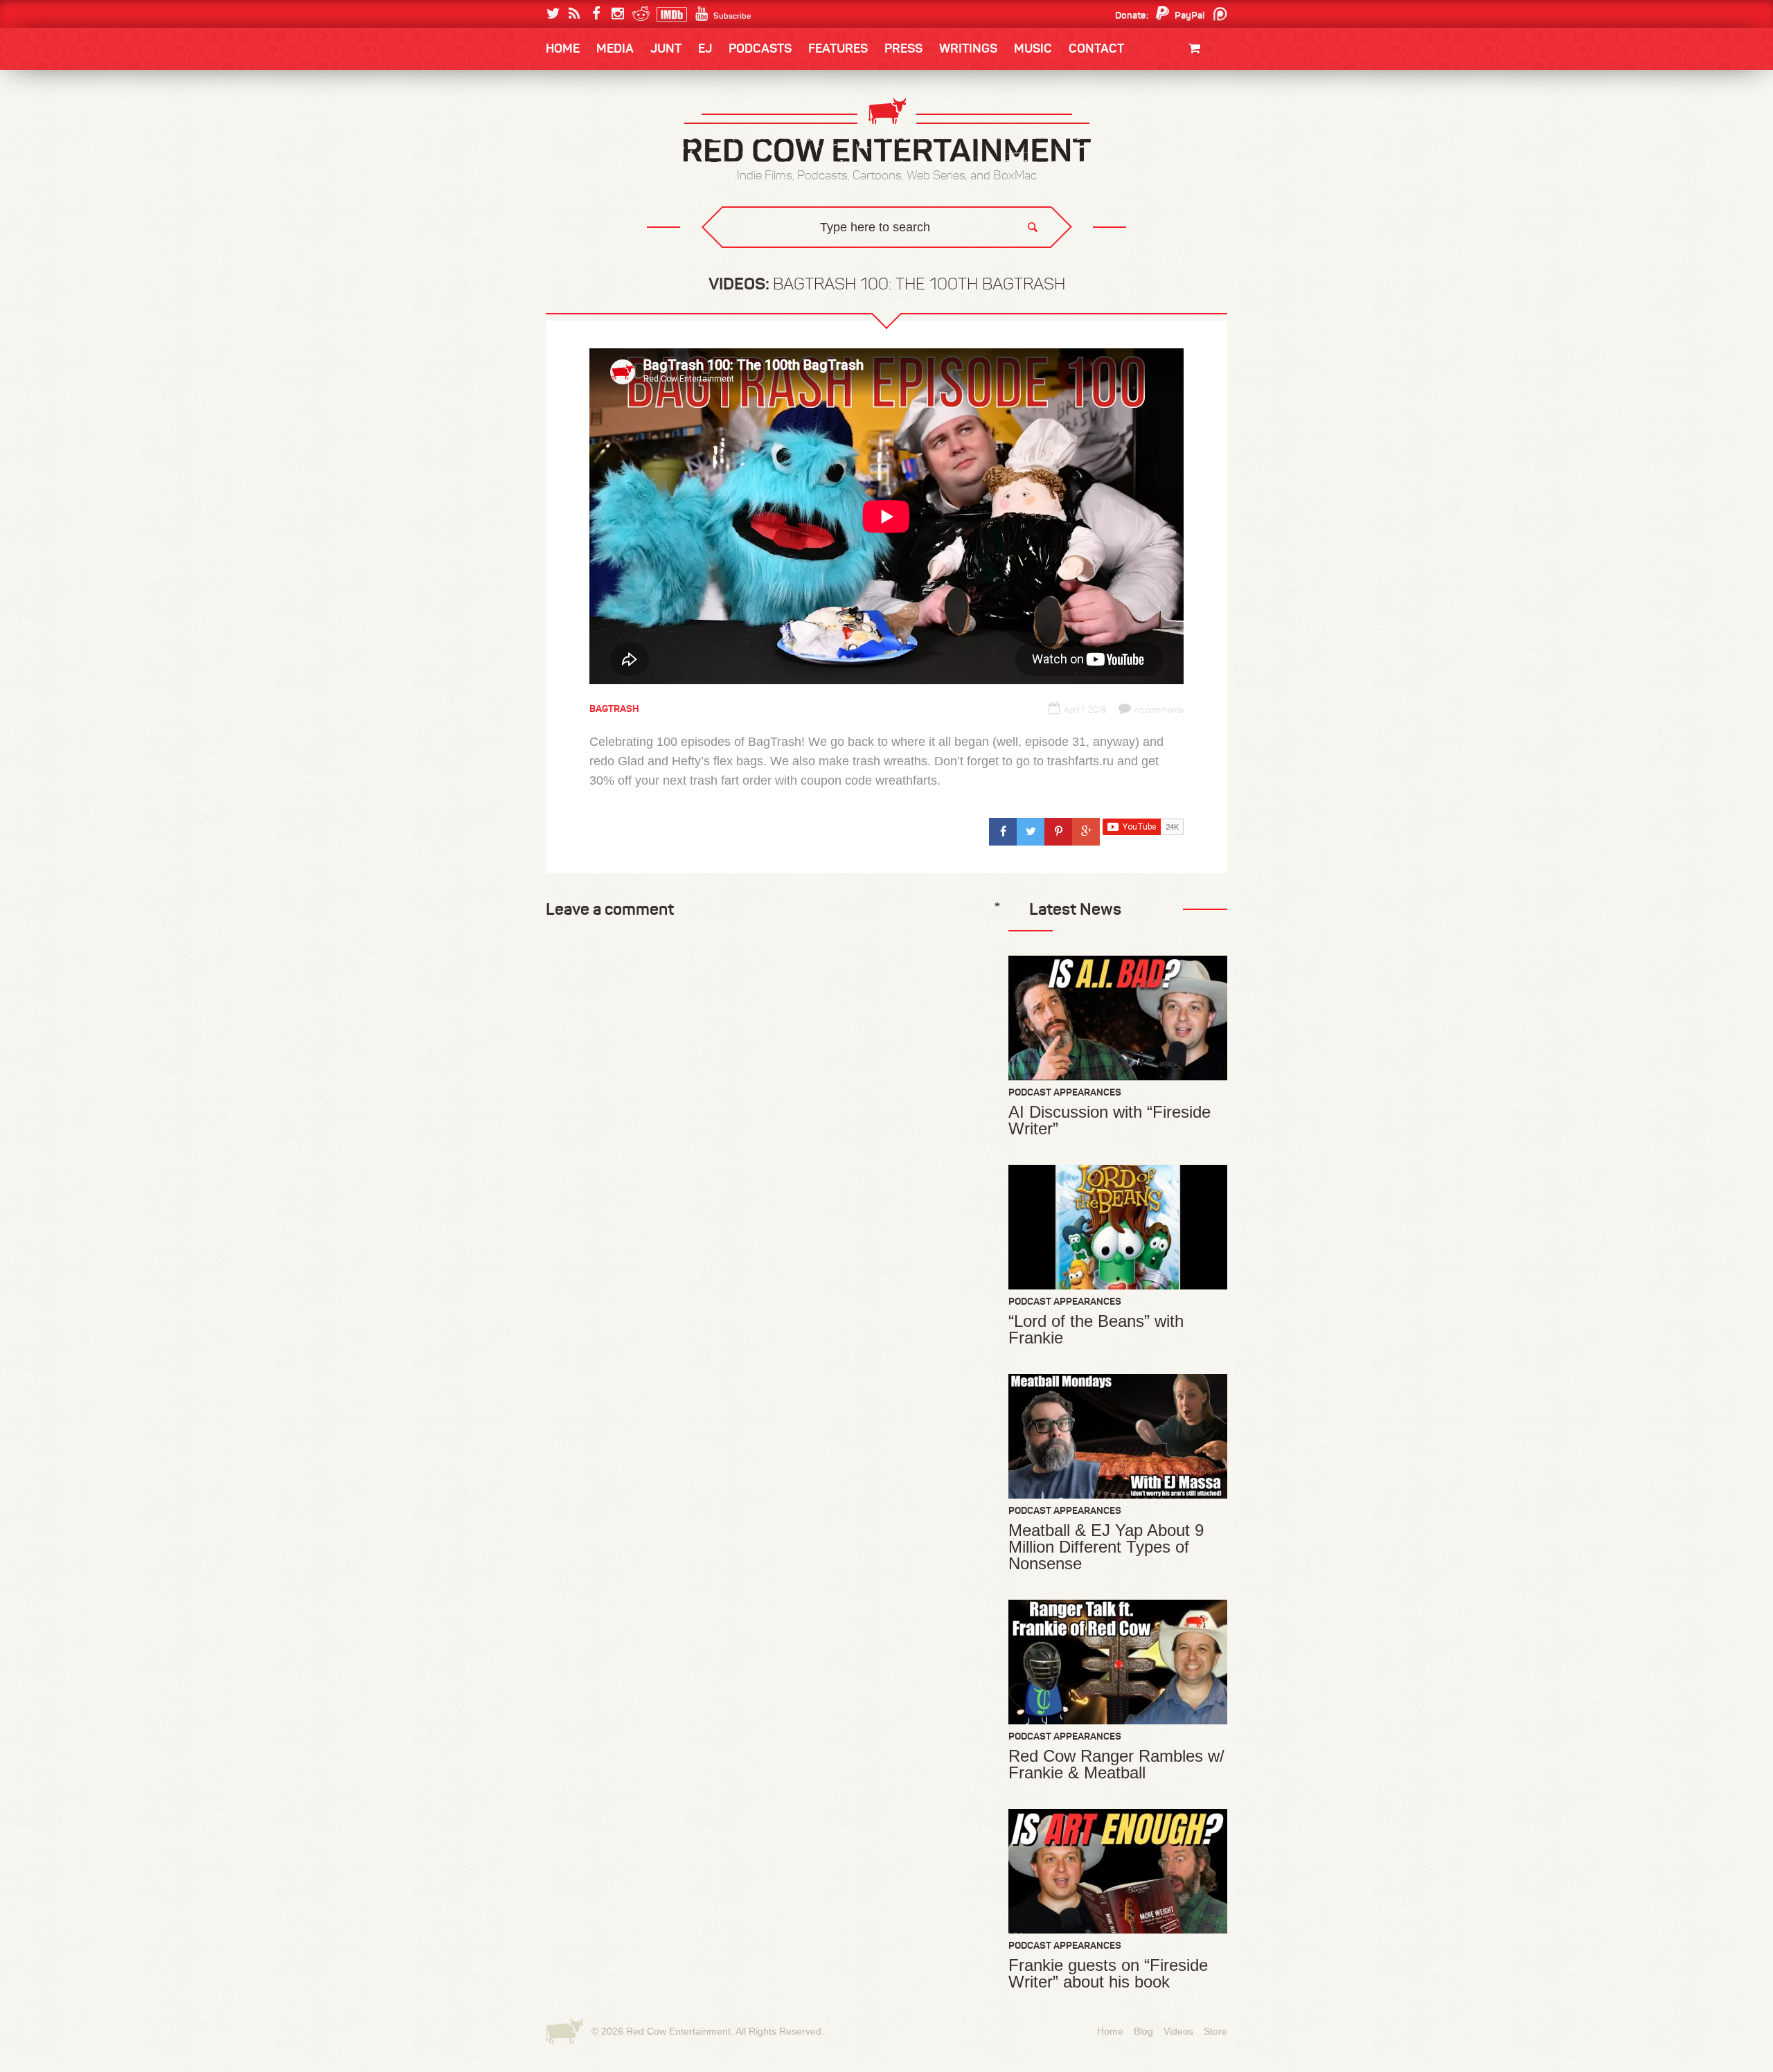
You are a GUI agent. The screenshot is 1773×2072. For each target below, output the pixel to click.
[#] (1003, 832)
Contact (1096, 48)
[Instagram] (617, 14)
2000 (573, 183)
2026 (573, 126)
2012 (621, 154)
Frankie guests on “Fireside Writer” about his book (1108, 1974)
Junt (1201, 137)
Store (1215, 2031)
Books (581, 90)
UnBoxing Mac (597, 267)
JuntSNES (677, 257)
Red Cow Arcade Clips (1020, 267)
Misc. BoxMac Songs (607, 126)
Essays (643, 90)
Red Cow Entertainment (678, 2031)
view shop (1176, 162)
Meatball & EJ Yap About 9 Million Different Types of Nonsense (1106, 1547)
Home (563, 48)
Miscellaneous (596, 154)
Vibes (648, 267)
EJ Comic (582, 153)
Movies (1196, 95)
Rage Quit (754, 257)
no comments (1159, 710)
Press (903, 48)
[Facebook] (596, 14)
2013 (572, 154)
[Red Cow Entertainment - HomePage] (886, 131)
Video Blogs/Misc (1144, 126)
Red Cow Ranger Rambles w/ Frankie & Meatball (1116, 1765)
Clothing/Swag (1176, 81)
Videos (1178, 2031)
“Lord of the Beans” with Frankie (1096, 1330)
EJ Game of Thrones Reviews (770, 257)
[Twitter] (553, 14)
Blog (1143, 2031)
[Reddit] (639, 14)
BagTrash (587, 182)
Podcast (1139, 126)
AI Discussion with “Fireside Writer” (1110, 1120)
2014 (1161, 126)
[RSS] (574, 14)
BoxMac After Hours (614, 239)
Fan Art (579, 126)
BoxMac (581, 210)
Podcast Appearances (1065, 1092)
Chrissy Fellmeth (606, 210)
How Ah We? (774, 267)
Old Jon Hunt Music (607, 126)
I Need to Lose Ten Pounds (621, 126)
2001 (1163, 154)
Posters (1192, 123)
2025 (623, 126)
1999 (622, 183)
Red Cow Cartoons (608, 182)
